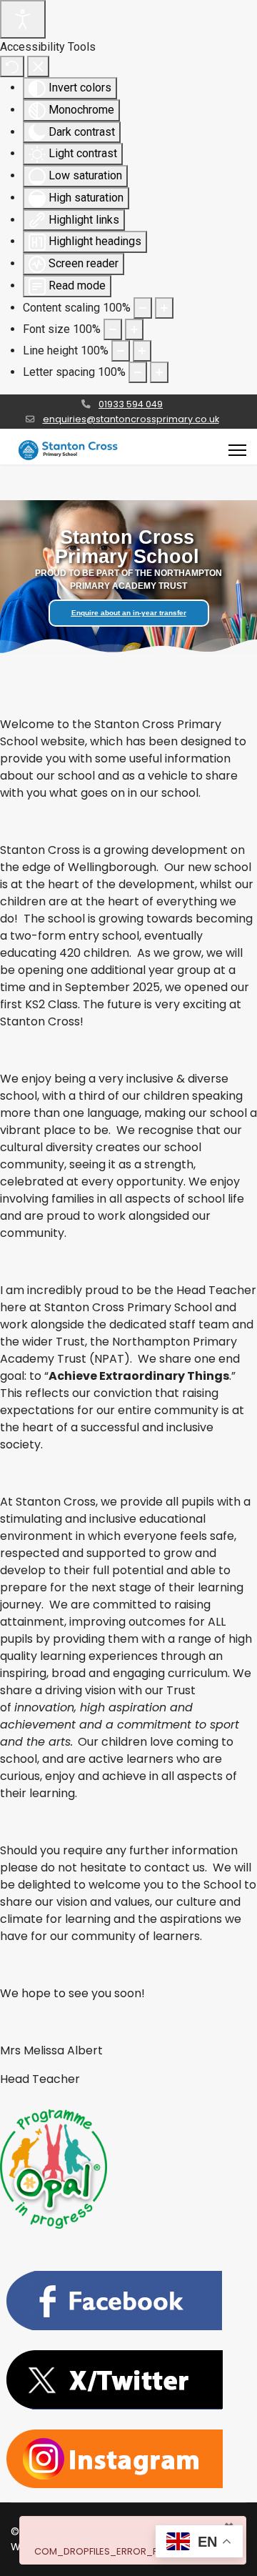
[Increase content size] (164, 308)
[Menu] (237, 450)
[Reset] (12, 66)
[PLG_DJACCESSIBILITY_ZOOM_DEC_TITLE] (143, 308)
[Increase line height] (142, 351)
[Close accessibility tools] (38, 66)
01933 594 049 (131, 404)
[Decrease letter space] (138, 372)
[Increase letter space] (159, 372)
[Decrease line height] (121, 351)
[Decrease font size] (113, 329)
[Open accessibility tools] (23, 19)
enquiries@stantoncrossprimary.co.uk (131, 419)
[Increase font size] (134, 329)
